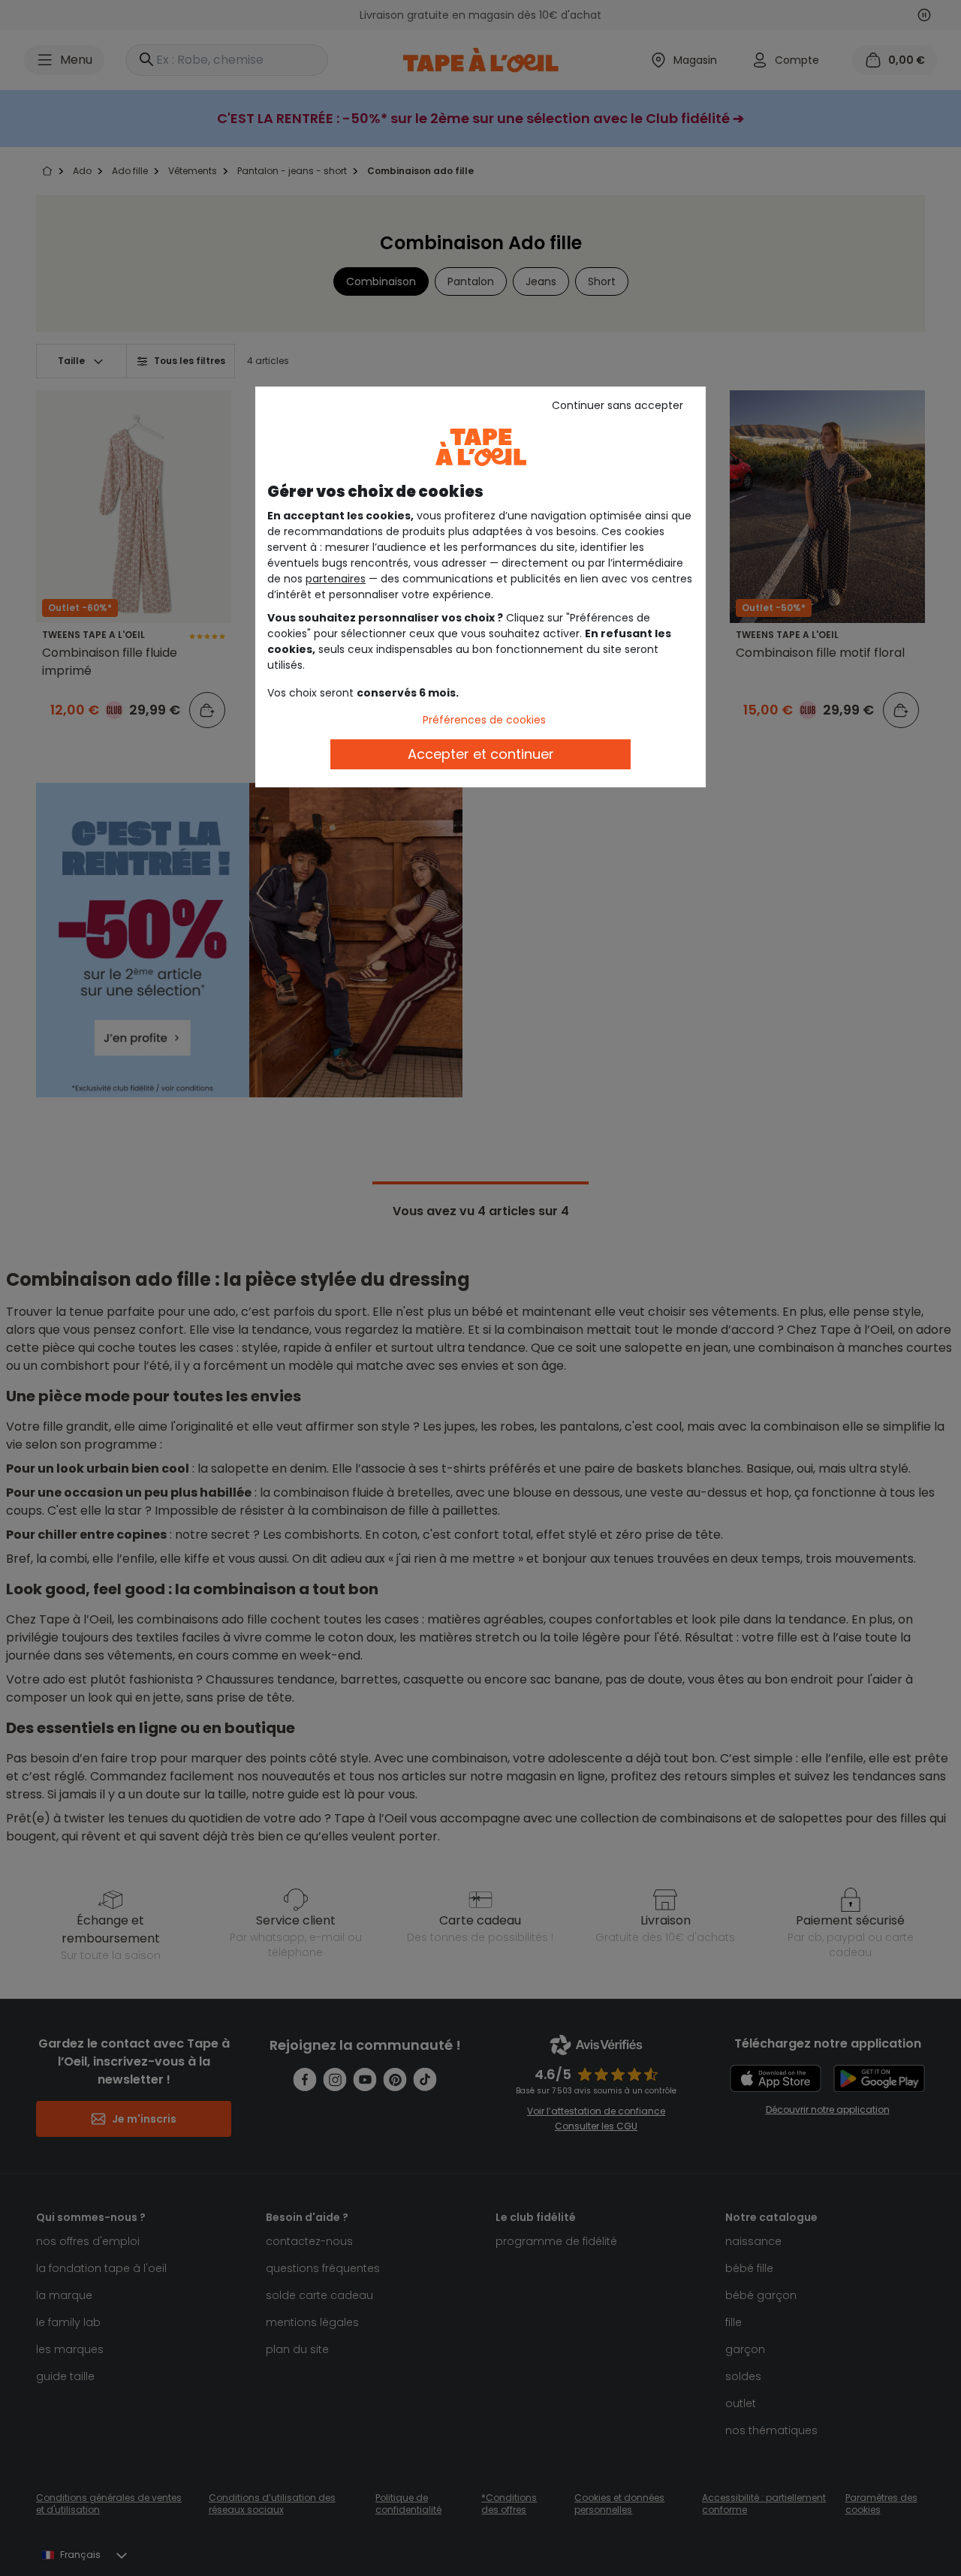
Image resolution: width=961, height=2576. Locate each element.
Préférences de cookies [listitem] (484, 720)
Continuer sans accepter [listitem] (618, 405)
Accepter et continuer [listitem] (481, 754)
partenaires (336, 579)
